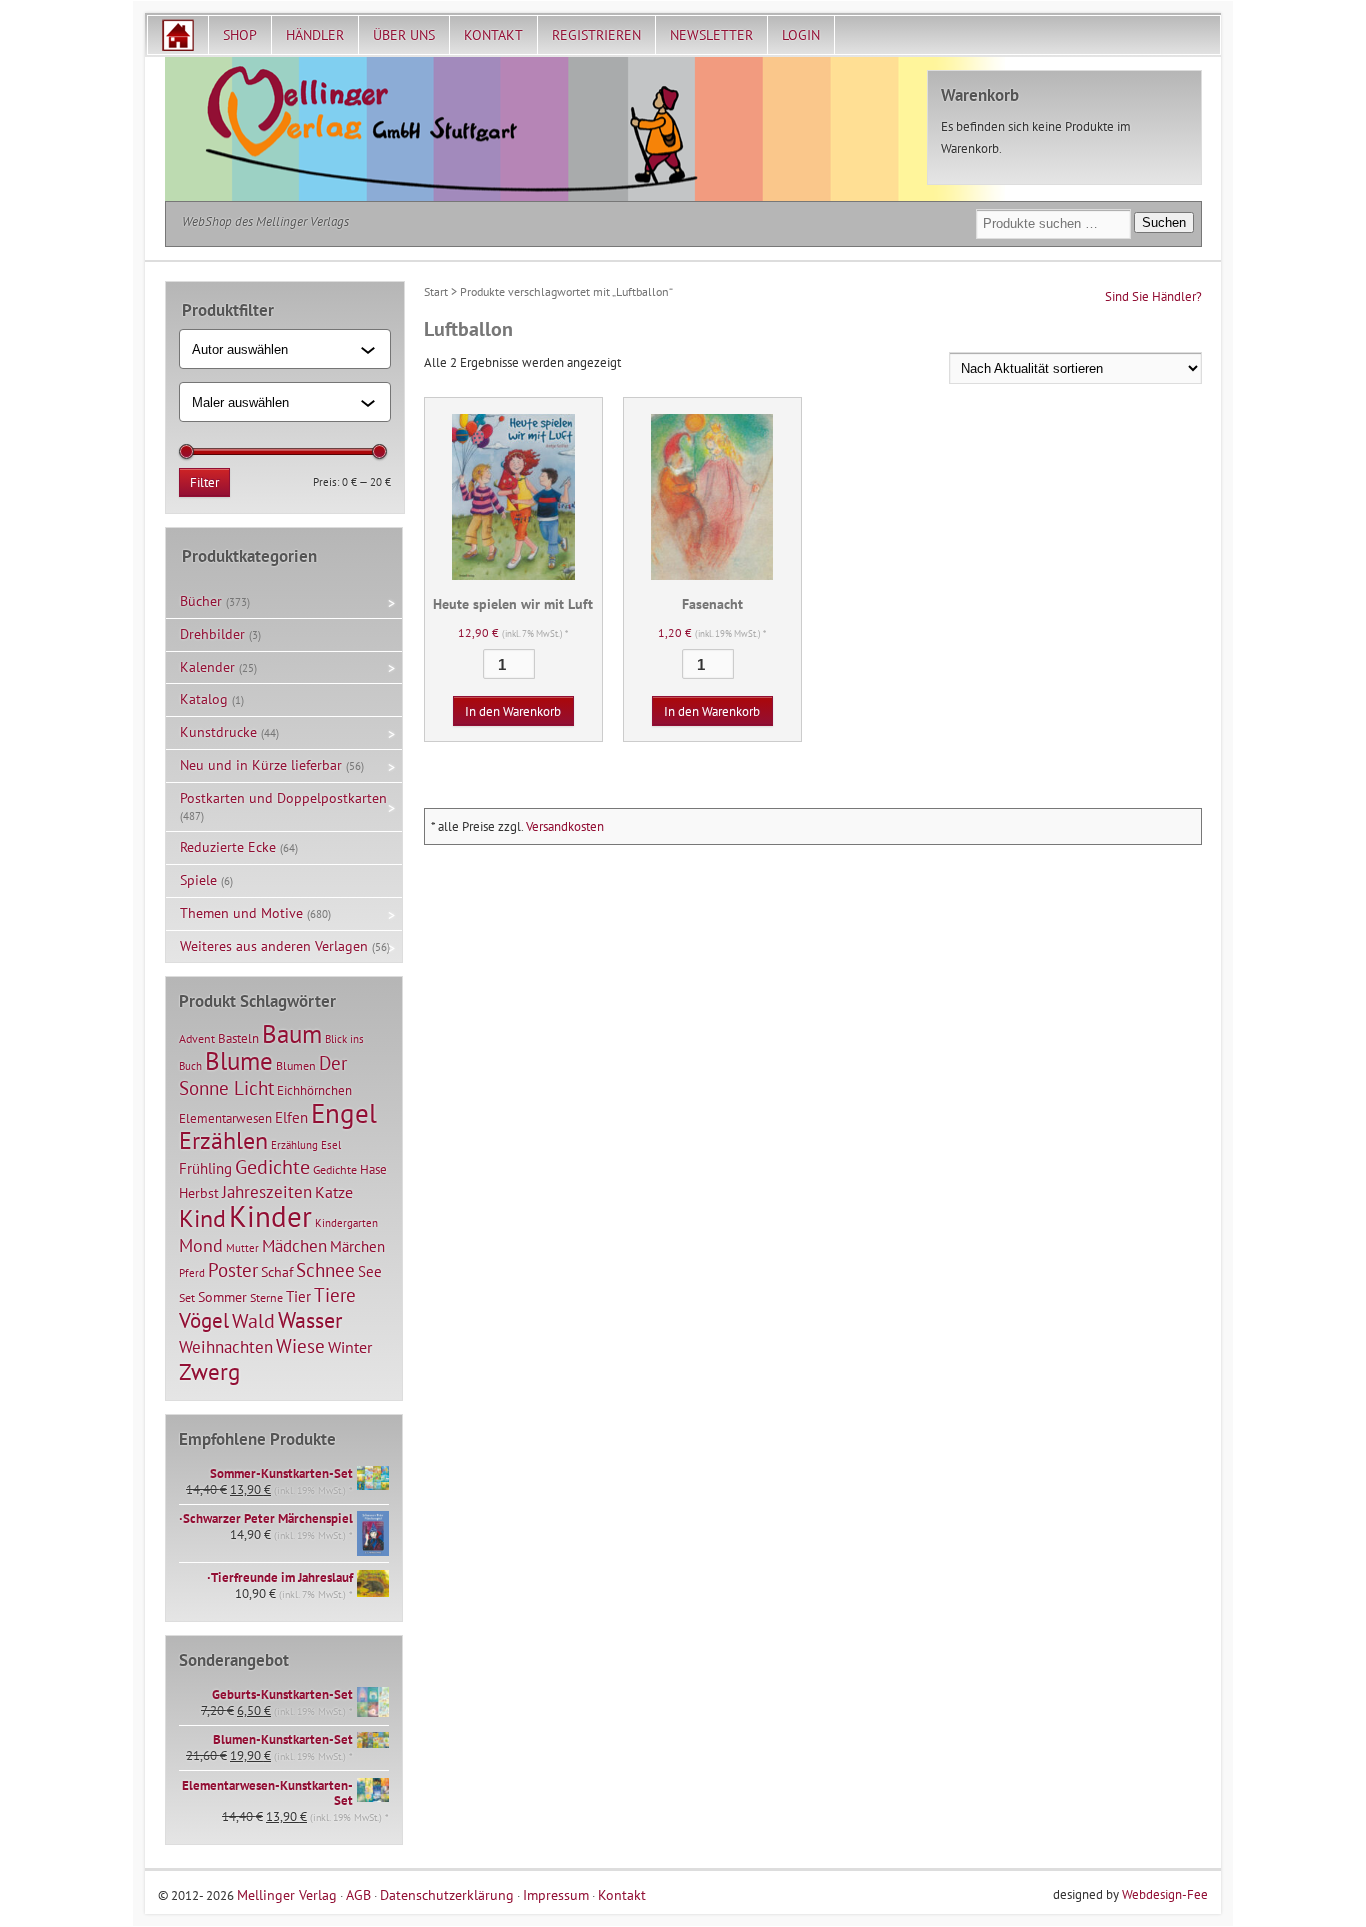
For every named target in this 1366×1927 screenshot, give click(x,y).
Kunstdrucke (218, 732)
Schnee (325, 1270)
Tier (298, 1296)
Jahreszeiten (267, 1191)
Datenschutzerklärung (447, 1894)
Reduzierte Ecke (228, 847)
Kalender (207, 667)
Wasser (310, 1320)
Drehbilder (212, 634)
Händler (315, 35)
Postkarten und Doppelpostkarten (283, 798)
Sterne (266, 1297)
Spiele (198, 880)
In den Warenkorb (513, 711)
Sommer (222, 1297)
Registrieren (596, 35)
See (370, 1271)
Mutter (242, 1248)
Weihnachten (226, 1346)
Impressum (556, 1894)
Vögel (204, 1320)
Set (187, 1297)
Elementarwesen (225, 1118)
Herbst (199, 1193)
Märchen (357, 1246)
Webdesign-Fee (1165, 1894)
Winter (350, 1347)
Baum (292, 1033)
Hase (373, 1169)
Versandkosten (565, 826)
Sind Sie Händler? (1153, 296)
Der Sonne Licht (263, 1075)
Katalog (204, 699)
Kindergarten (346, 1223)
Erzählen (223, 1140)
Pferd (192, 1273)
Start (436, 291)
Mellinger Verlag (287, 1894)
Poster (233, 1270)
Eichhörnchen (314, 1090)
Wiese (300, 1346)
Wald (253, 1321)
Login (801, 35)
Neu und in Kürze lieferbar (261, 765)
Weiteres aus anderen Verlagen (274, 946)
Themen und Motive (241, 913)
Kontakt (493, 35)
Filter (204, 482)
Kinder (270, 1216)
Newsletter (711, 35)
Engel (344, 1113)
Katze (334, 1191)
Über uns (404, 35)
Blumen (296, 1065)
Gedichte (272, 1166)
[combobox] (276, 349)
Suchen (1164, 222)
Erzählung (294, 1145)
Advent (197, 1038)
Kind (202, 1218)
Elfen (291, 1117)
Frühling (205, 1168)
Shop (240, 35)
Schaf (277, 1272)
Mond (201, 1245)
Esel (331, 1145)
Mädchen (294, 1245)
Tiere (335, 1294)
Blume (239, 1061)
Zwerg (209, 1371)
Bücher (201, 601)
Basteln (238, 1038)
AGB (358, 1894)
